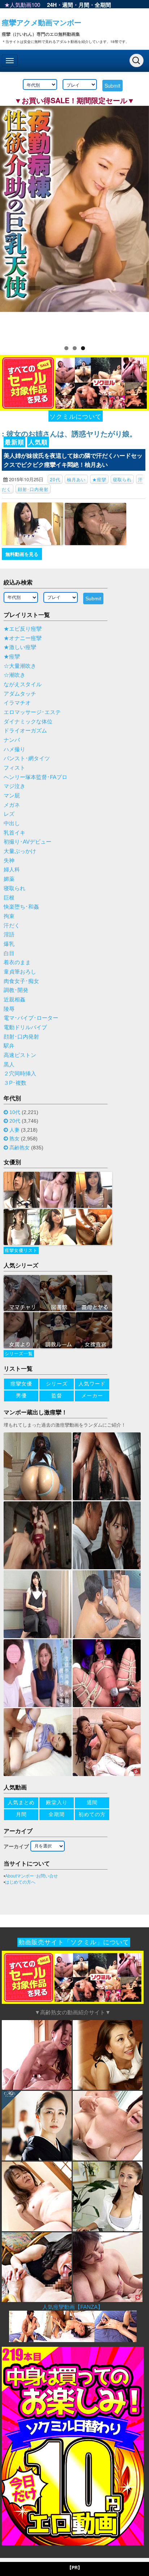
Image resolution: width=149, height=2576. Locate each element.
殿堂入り (57, 1802)
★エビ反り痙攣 (23, 629)
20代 (55, 479)
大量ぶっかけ (20, 851)
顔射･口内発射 (33, 489)
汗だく (12, 926)
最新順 (14, 442)
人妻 (14, 1130)
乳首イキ (14, 833)
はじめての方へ (20, 1882)
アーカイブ (16, 1846)
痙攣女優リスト (21, 1250)
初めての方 (92, 1814)
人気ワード (92, 1384)
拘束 (9, 916)
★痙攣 (99, 479)
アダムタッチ (20, 694)
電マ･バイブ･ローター (31, 1018)
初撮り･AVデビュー (27, 842)
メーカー (92, 1396)
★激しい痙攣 (20, 647)
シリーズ (57, 1384)
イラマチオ (17, 703)
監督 (57, 1396)
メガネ (12, 805)
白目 (9, 953)
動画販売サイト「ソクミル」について (74, 1942)
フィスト (14, 768)
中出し (12, 823)
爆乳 (9, 944)
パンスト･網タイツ (27, 758)
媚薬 (9, 879)
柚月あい (76, 479)
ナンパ (12, 740)
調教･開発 (16, 990)
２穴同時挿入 (20, 1074)
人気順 (38, 442)
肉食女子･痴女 (21, 981)
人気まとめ (21, 1802)
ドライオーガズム (25, 731)
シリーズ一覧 (19, 1354)
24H (52, 5)
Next (140, 221)
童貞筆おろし (20, 972)
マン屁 (12, 796)
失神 (9, 861)
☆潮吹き (14, 675)
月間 (84, 5)
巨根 (9, 898)
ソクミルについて (76, 416)
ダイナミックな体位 (28, 722)
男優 (21, 1396)
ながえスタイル (23, 684)
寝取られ (122, 479)
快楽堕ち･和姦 (21, 907)
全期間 (103, 5)
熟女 (14, 1139)
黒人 (9, 1065)
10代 (15, 1112)
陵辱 (9, 1009)
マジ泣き (14, 786)
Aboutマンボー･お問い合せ (31, 1876)
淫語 (9, 935)
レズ (9, 814)
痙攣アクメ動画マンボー (42, 22)
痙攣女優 (21, 1384)
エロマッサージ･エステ (32, 712)
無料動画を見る (22, 554)
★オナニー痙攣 (23, 638)
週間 (68, 5)
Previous (9, 221)
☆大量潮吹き (20, 666)
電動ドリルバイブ (25, 1027)
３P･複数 (15, 1083)
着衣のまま (17, 962)
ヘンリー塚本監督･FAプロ (35, 777)
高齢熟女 (20, 1148)
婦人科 (12, 870)
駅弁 (9, 1046)
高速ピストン (20, 1055)
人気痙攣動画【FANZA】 (73, 2307)
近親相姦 (14, 1000)
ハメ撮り (14, 749)
